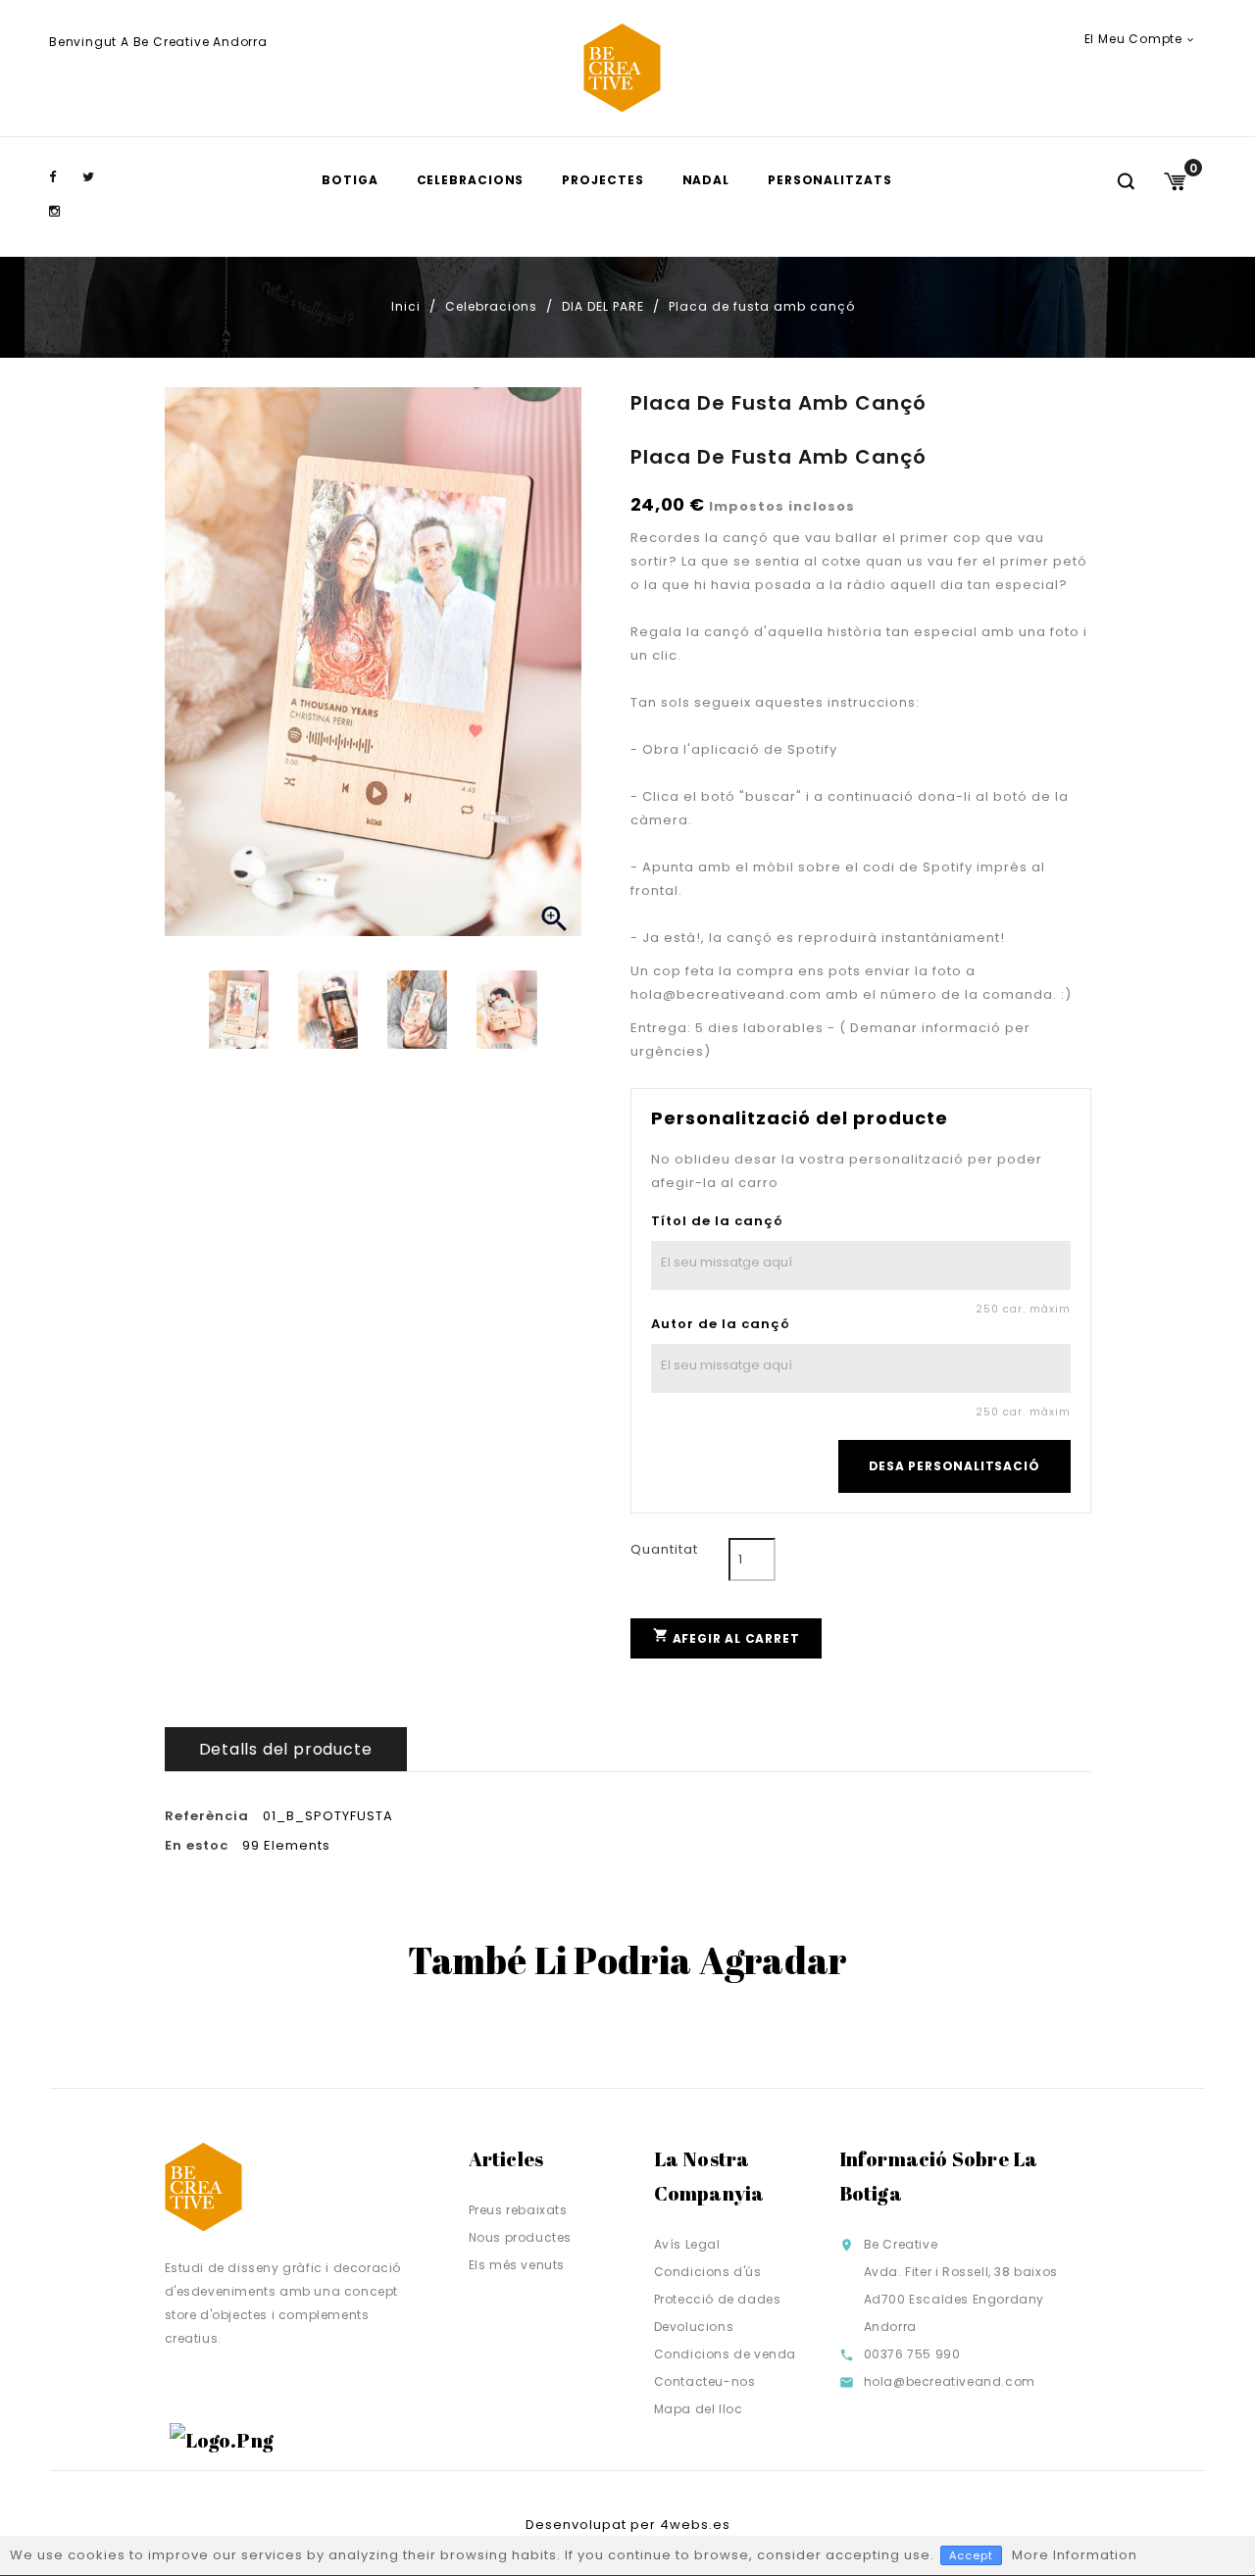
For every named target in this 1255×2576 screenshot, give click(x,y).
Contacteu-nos (705, 2381)
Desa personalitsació (954, 1466)
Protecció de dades (718, 2299)
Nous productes (520, 2237)
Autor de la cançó (721, 1324)
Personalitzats (830, 180)
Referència (207, 1816)
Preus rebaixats (518, 2210)
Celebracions (471, 180)
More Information (1075, 2555)
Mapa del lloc (699, 2409)
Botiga (350, 180)
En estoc (197, 1846)
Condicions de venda (725, 2354)
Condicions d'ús (708, 2272)
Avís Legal (687, 2244)
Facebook (64, 177)
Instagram (64, 212)
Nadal (706, 180)
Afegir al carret (727, 1636)
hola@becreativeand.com (950, 2381)
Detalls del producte (286, 1749)
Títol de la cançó (717, 1221)
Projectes (602, 180)
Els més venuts (517, 2265)
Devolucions (694, 2327)
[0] (1175, 181)
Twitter (97, 177)
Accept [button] (971, 2555)
